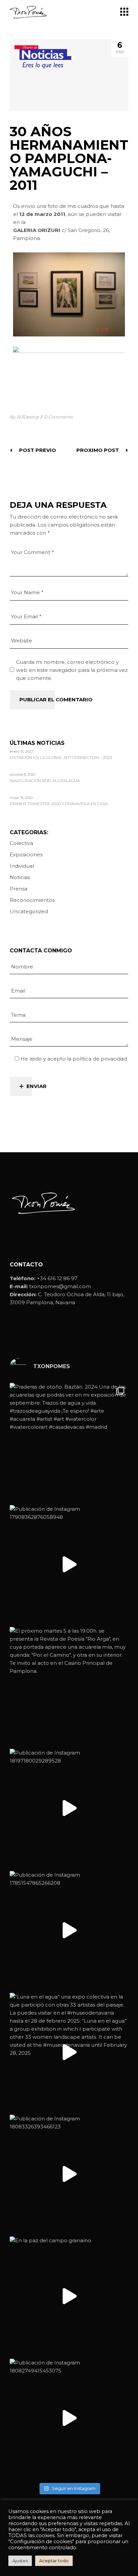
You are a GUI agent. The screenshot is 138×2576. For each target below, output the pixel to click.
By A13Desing (24, 417)
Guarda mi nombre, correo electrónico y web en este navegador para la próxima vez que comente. (72, 670)
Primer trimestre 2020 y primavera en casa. (59, 804)
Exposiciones (26, 854)
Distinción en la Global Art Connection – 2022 (61, 758)
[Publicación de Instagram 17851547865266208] (69, 1930)
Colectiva (21, 843)
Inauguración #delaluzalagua (45, 781)
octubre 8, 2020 (23, 774)
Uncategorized (29, 911)
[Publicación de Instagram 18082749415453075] (69, 2418)
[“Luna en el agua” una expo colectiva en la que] (69, 2052)
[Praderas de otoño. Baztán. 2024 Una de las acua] (69, 1442)
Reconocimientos (32, 900)
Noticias (20, 877)
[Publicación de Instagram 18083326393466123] (69, 2174)
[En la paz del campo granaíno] (69, 2296)
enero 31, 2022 (21, 751)
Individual (22, 866)
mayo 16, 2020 (21, 798)
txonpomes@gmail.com (60, 1286)
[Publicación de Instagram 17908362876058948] (69, 1564)
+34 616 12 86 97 (57, 1278)
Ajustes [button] (20, 2561)
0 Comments (58, 417)
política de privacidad (100, 1059)
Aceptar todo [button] (54, 2561)
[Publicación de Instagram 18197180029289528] (69, 1808)
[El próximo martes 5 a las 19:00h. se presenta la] (69, 1686)
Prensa (19, 889)
